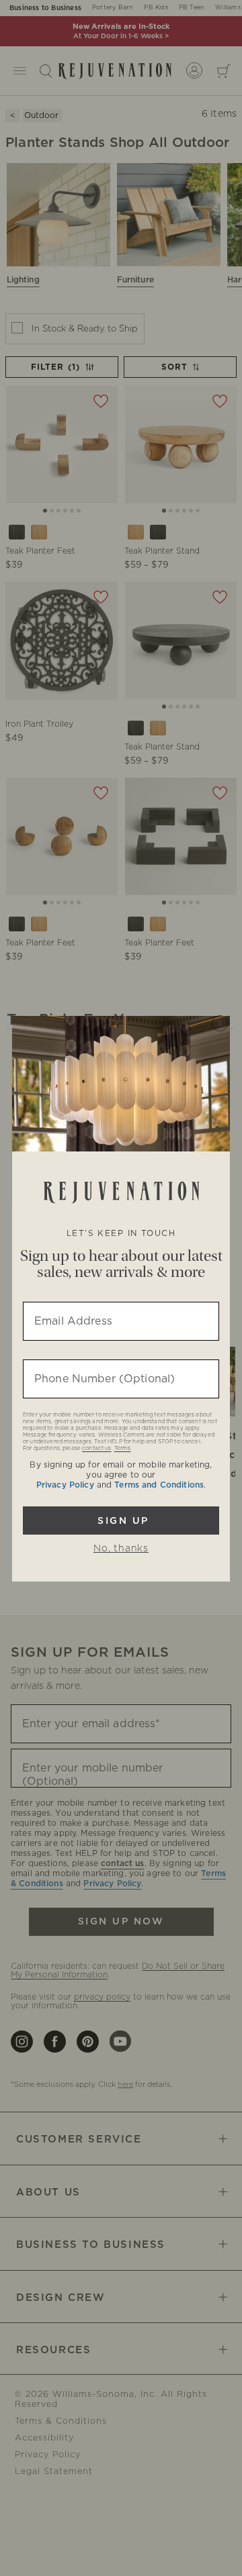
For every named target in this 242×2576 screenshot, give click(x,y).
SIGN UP (121, 1521)
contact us (96, 1449)
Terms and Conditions (159, 1485)
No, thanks (121, 1549)
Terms (123, 1449)
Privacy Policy (65, 1485)
